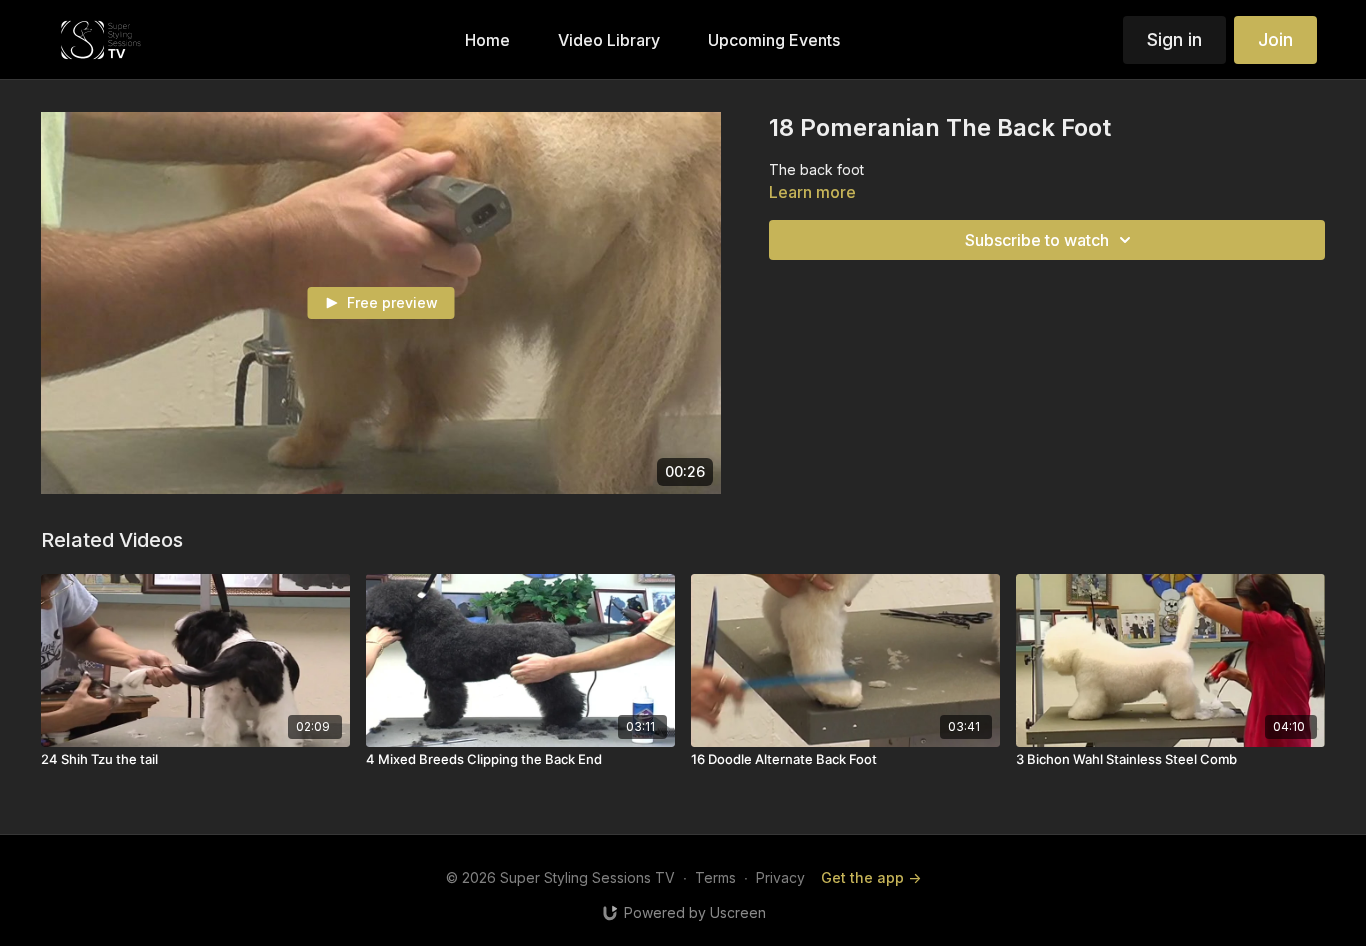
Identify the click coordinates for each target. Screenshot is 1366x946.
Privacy (780, 877)
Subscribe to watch (1037, 240)
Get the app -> (871, 877)
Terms (715, 877)
